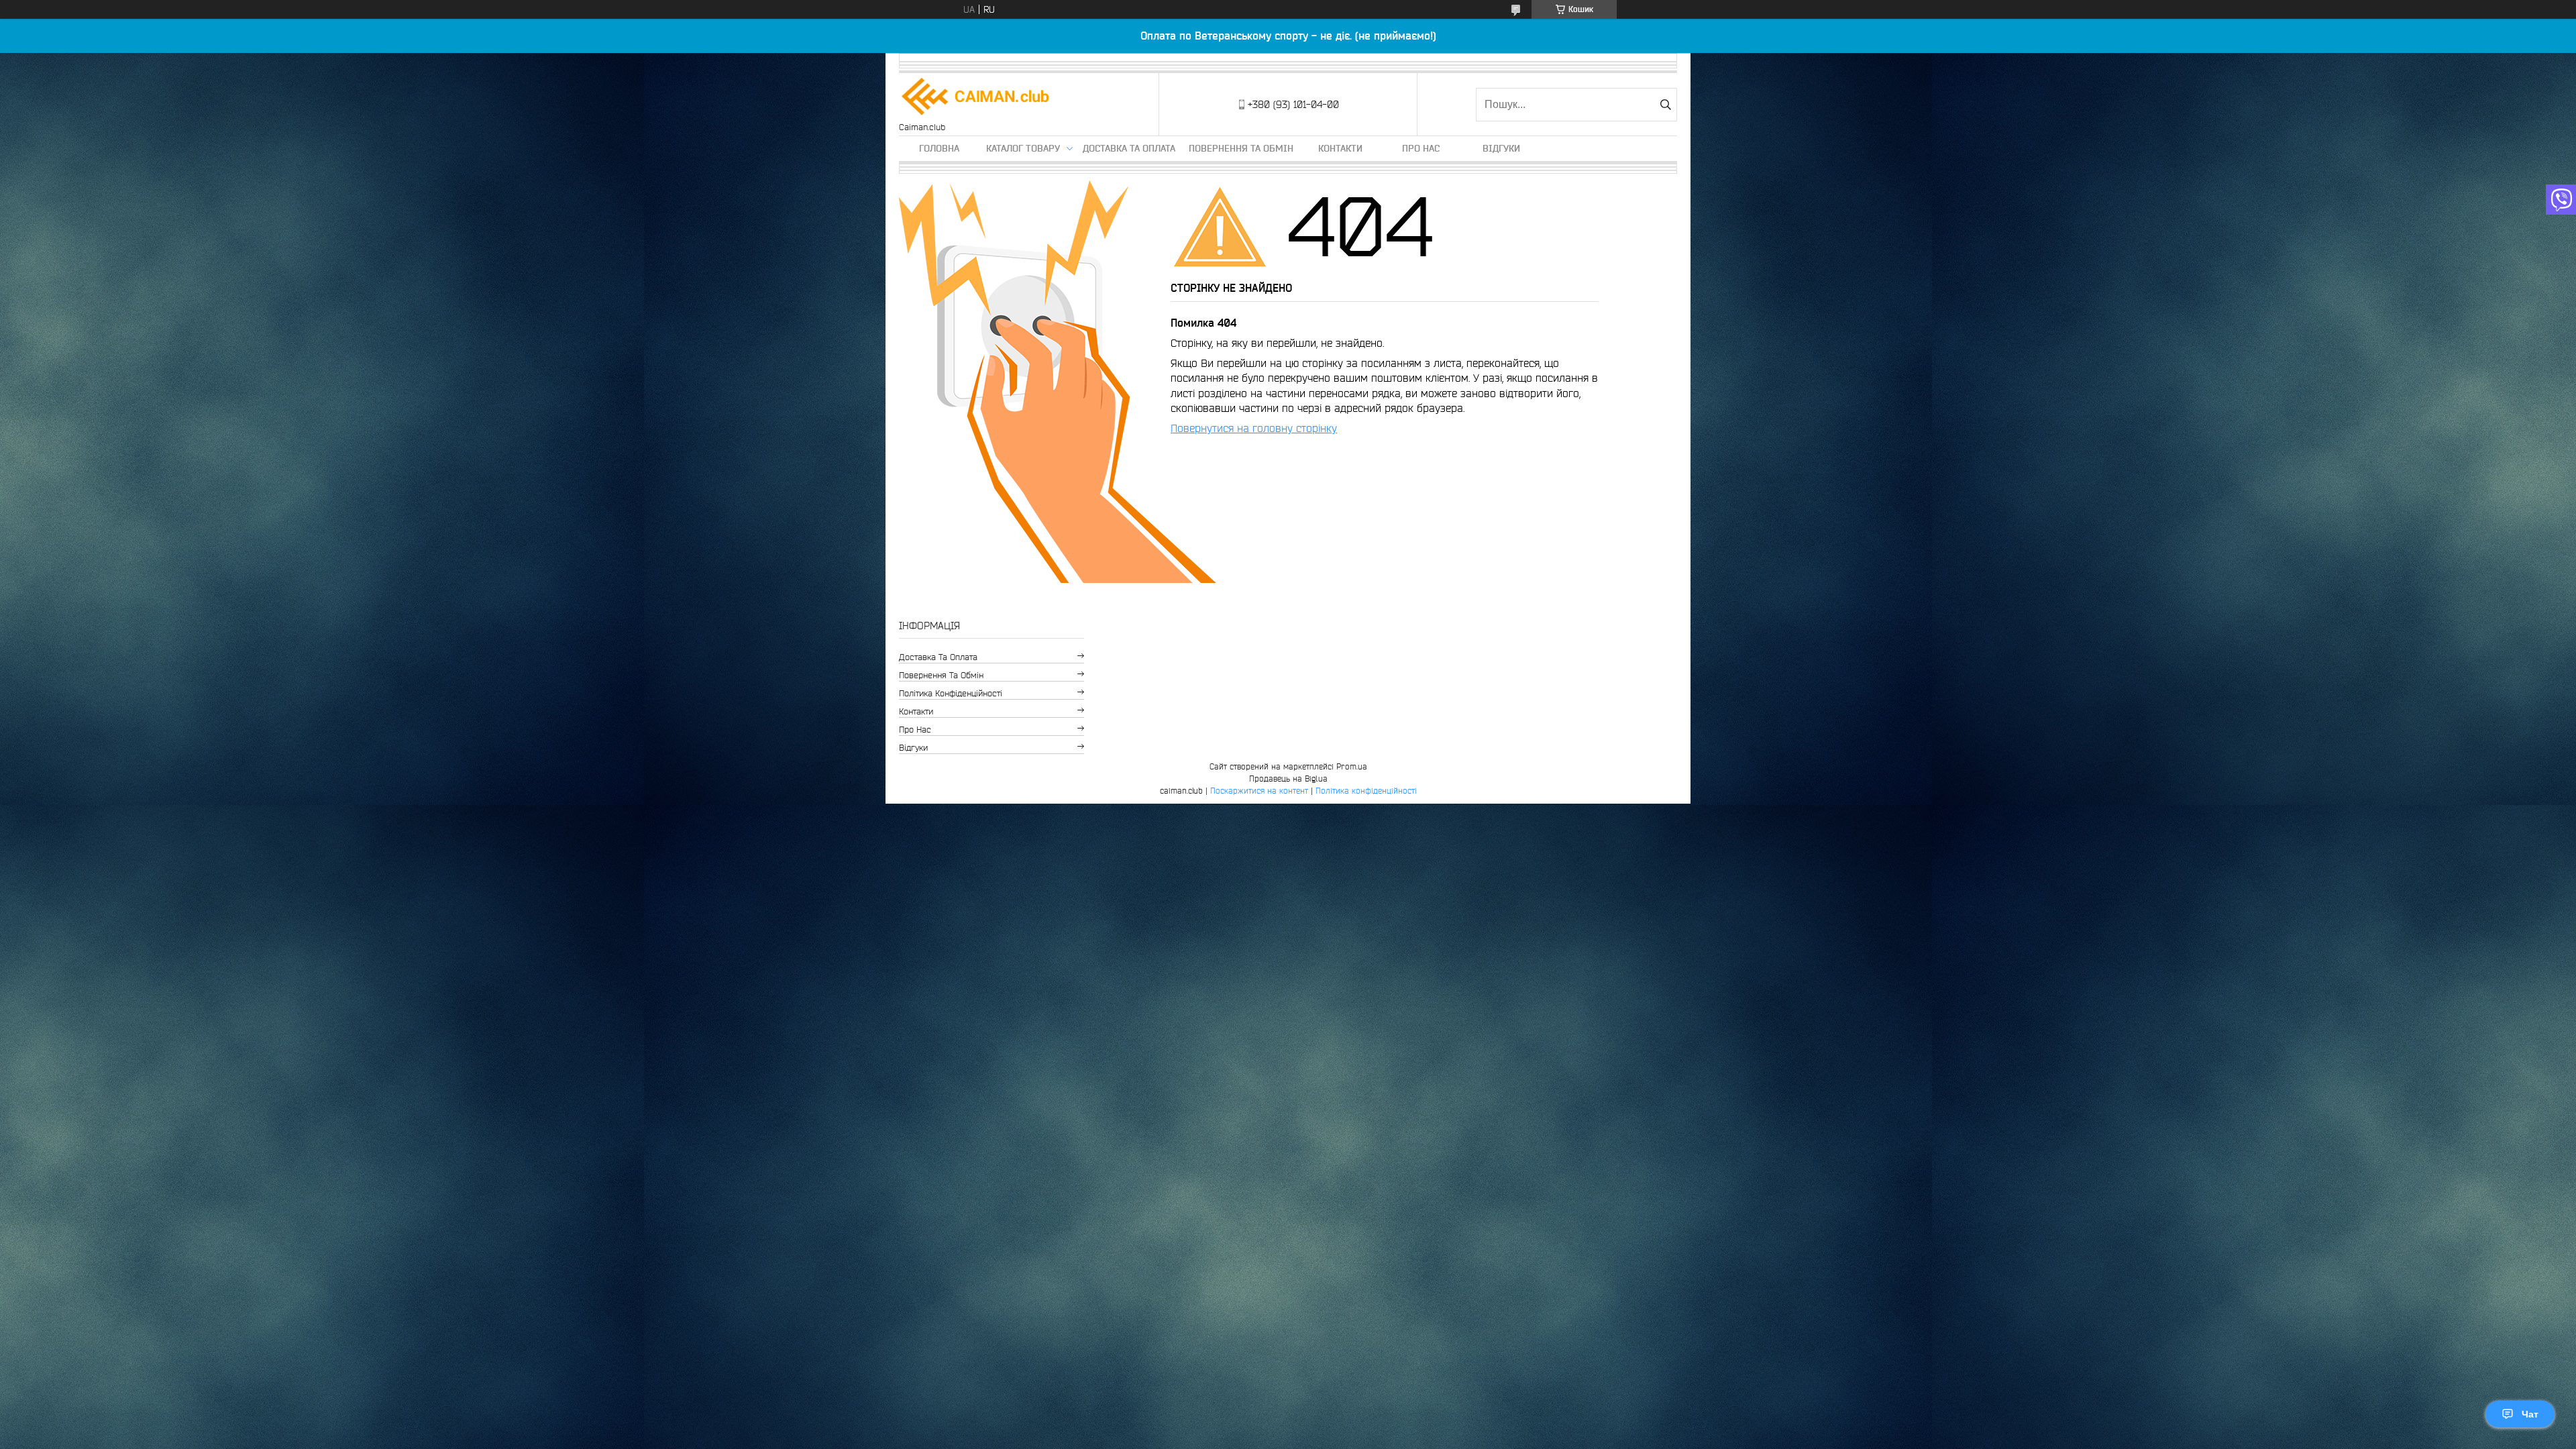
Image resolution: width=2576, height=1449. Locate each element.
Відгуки (1501, 148)
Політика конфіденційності (951, 693)
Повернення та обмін (1241, 148)
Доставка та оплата (1129, 148)
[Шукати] (1665, 105)
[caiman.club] (976, 98)
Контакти (1340, 148)
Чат (2530, 1414)
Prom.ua (1352, 766)
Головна (939, 148)
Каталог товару (1023, 148)
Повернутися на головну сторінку (1254, 428)
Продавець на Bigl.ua (1288, 779)
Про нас (1421, 148)
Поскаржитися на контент (1259, 791)
